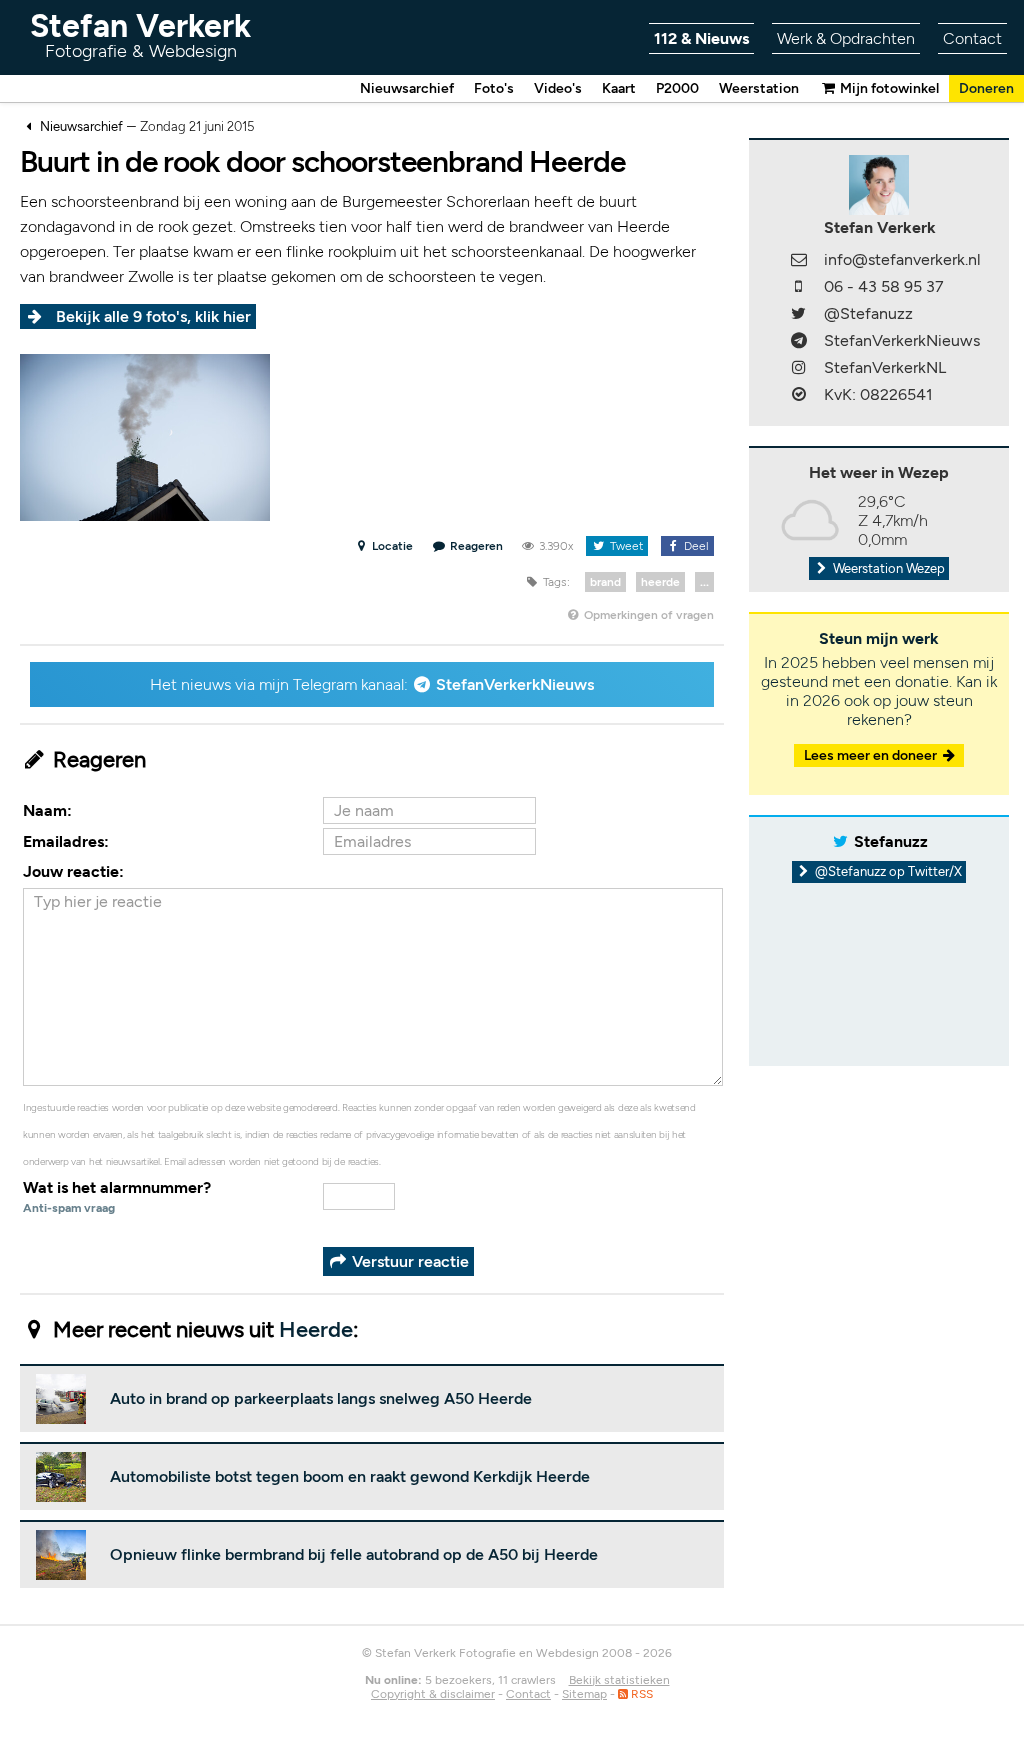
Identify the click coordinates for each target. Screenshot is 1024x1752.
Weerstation (759, 88)
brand (605, 582)
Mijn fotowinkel (888, 88)
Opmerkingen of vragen (647, 615)
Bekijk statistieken (619, 1680)
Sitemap (584, 1694)
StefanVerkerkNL (885, 367)
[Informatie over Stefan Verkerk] (879, 183)
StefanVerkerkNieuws (515, 684)
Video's (558, 88)
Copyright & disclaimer (433, 1694)
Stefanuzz (891, 841)
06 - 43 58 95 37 (884, 286)
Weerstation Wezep (887, 568)
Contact (972, 38)
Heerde (316, 1329)
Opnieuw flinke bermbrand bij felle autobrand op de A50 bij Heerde (354, 1554)
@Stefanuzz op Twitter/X (887, 871)
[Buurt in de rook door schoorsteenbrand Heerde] (145, 435)
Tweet (625, 546)
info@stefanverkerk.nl (902, 259)
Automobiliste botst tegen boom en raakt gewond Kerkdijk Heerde (350, 1476)
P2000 (677, 88)
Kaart (619, 88)
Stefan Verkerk (140, 34)
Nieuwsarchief (407, 88)
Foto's (494, 88)
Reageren (476, 546)
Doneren (986, 88)
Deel (695, 546)
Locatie (391, 546)
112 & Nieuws (701, 38)
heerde (660, 582)
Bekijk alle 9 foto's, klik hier (153, 316)
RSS (640, 1694)
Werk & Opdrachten (846, 38)
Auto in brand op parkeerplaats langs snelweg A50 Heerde (321, 1398)
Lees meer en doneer (872, 755)
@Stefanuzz (868, 313)
